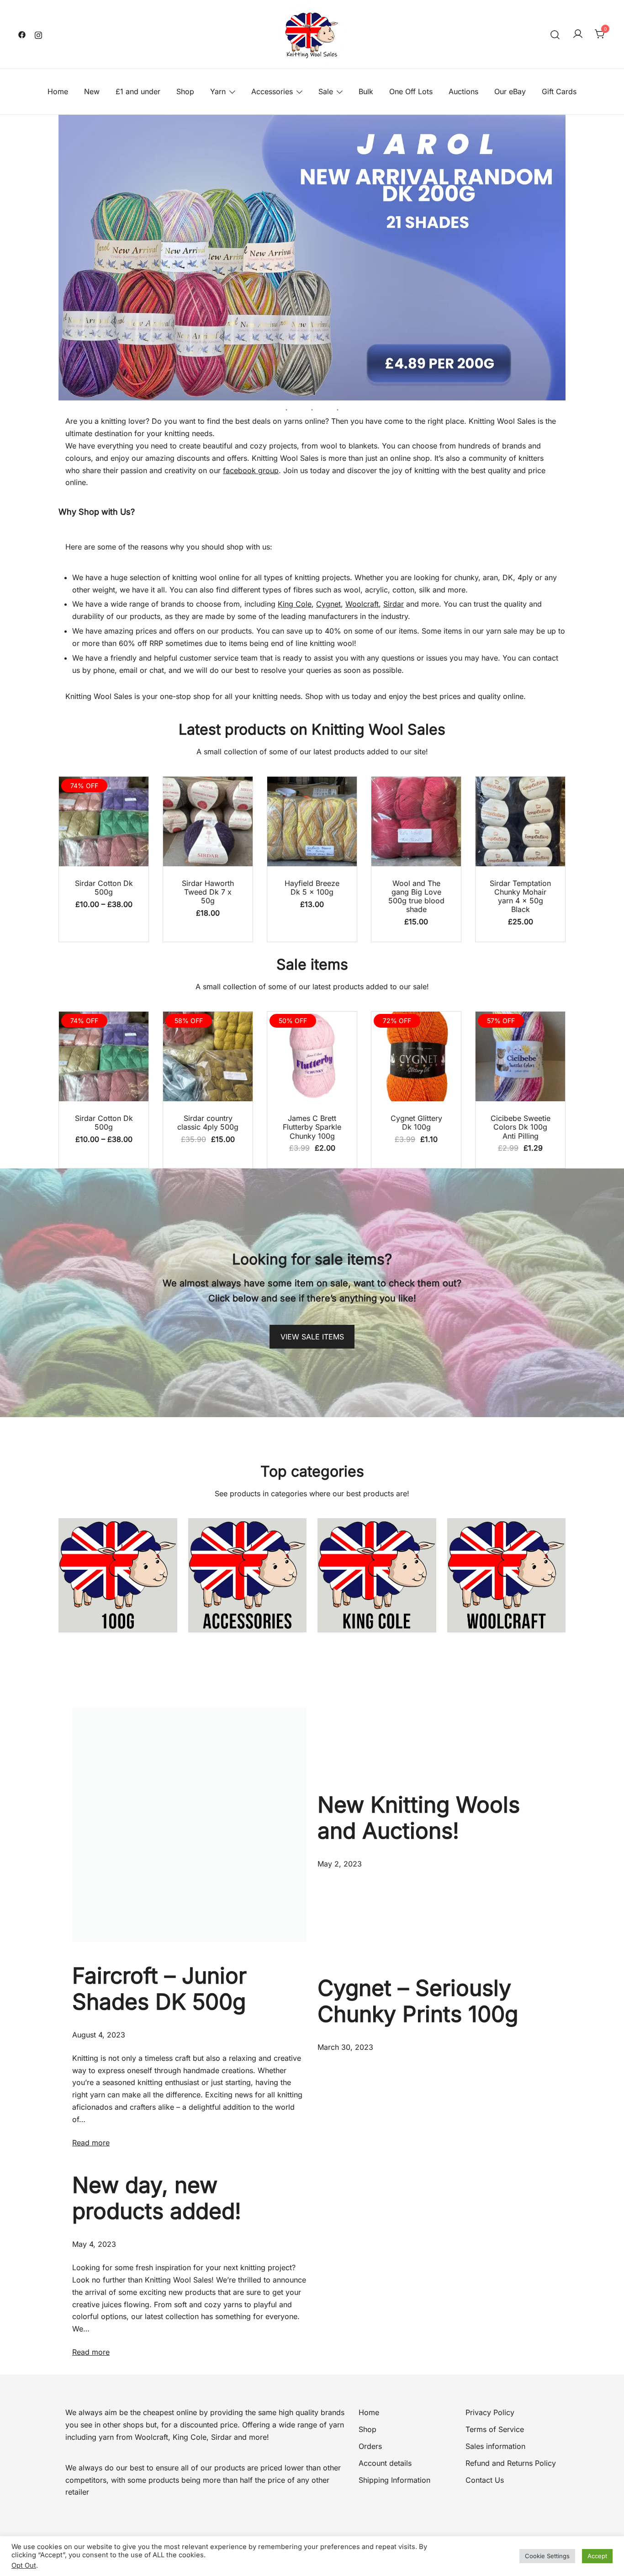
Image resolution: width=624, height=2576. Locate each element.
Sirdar (394, 604)
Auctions (463, 91)
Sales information (495, 2446)
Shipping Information (394, 2480)
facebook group (251, 470)
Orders (370, 2446)
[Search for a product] (555, 34)
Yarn (218, 91)
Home (58, 91)
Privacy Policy (490, 2412)
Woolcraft (362, 604)
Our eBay (510, 91)
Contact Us (485, 2480)
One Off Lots (411, 91)
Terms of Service (495, 2429)
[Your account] (578, 34)
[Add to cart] (208, 823)
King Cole (295, 604)
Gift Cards (559, 91)
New (92, 91)
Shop (185, 91)
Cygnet (328, 604)
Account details (385, 2463)
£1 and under (138, 91)
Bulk (366, 91)
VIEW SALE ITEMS (312, 1337)
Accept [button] (597, 2556)
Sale (326, 91)
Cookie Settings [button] (547, 2556)
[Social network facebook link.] (22, 34)
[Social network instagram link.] (38, 34)
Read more (91, 2143)
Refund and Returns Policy (511, 2463)
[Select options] (104, 823)
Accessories (272, 91)
